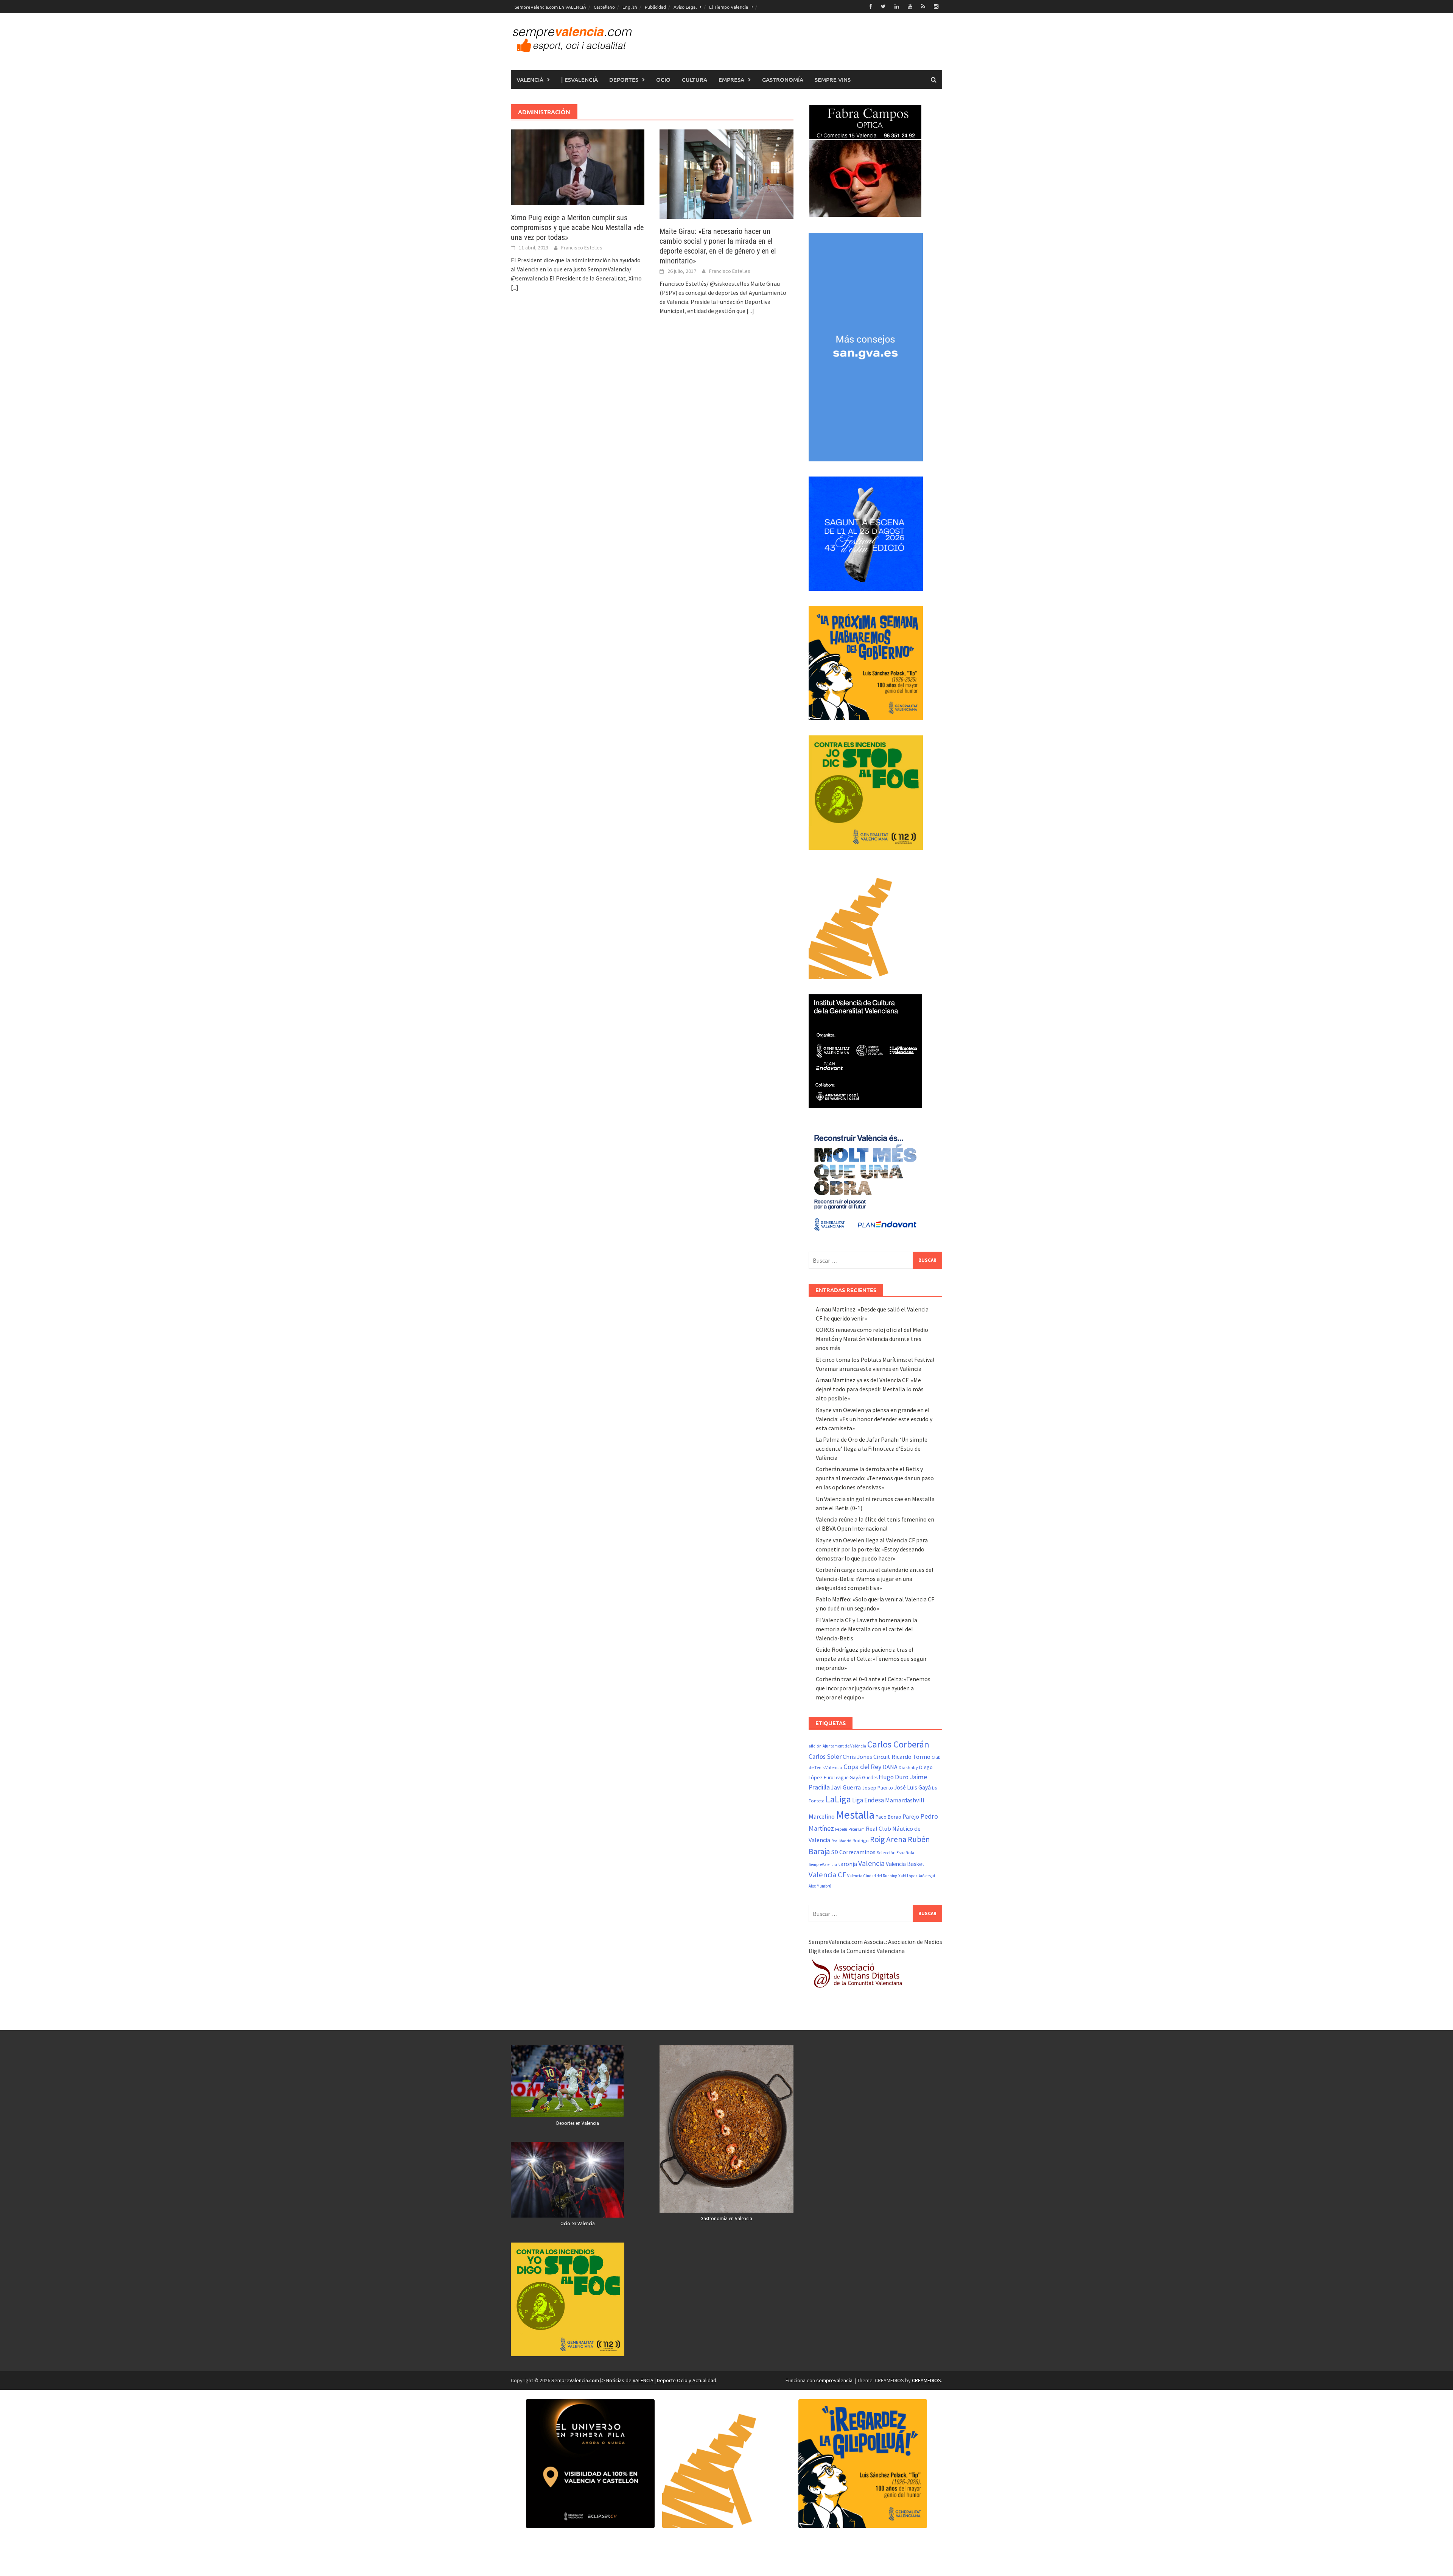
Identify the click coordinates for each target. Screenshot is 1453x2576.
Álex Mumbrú (820, 1886)
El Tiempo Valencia (729, 7)
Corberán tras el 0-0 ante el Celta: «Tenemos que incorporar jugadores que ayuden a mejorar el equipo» (873, 1688)
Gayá (855, 1777)
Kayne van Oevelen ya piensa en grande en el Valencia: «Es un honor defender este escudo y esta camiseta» (874, 1419)
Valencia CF (827, 1875)
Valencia (871, 1863)
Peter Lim (856, 1829)
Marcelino (822, 1816)
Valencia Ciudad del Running (872, 1876)
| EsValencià (579, 79)
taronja (848, 1864)
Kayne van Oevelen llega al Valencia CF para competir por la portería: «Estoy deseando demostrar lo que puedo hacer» (872, 1549)
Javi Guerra (846, 1787)
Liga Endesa (868, 1800)
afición (815, 1746)
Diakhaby (908, 1767)
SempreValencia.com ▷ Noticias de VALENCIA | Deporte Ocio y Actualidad (634, 2380)
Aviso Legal (685, 7)
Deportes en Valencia (578, 2123)
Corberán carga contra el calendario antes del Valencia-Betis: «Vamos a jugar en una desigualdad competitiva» (875, 1579)
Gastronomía (783, 79)
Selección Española (895, 1853)
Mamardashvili (905, 1800)
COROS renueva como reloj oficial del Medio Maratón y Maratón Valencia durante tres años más (872, 1339)
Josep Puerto (877, 1788)
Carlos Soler (825, 1757)
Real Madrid (841, 1841)
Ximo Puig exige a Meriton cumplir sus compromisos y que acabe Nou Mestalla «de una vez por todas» (577, 227)
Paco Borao (888, 1817)
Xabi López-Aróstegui (917, 1876)
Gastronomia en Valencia (726, 2219)
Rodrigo (861, 1840)
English (630, 7)
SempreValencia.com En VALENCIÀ (550, 7)
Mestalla (855, 1815)
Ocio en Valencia (578, 2223)
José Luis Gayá (912, 1787)
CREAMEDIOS (926, 2380)
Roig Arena (888, 1839)
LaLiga (838, 1799)
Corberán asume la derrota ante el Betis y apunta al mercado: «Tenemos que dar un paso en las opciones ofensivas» (875, 1478)
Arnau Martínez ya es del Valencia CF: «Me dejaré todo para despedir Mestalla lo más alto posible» (870, 1389)
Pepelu (841, 1829)
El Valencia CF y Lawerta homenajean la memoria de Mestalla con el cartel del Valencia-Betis (867, 1629)
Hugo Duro (894, 1777)
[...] (515, 287)
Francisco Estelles (582, 248)
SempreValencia (823, 1864)
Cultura (695, 79)
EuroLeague (836, 1778)
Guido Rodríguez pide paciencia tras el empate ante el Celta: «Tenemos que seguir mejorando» (871, 1659)
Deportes (624, 79)
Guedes (870, 1778)
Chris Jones (857, 1757)
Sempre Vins (833, 79)
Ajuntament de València (844, 1746)
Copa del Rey (863, 1767)
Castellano (604, 7)
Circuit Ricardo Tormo (902, 1757)
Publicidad (655, 7)
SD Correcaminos (853, 1852)
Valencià (530, 79)
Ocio (663, 79)
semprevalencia (834, 2380)
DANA (890, 1767)
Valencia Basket (905, 1864)
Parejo (911, 1816)
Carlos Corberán (898, 1744)
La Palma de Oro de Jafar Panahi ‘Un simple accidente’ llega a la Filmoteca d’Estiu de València (872, 1448)
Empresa (731, 79)
